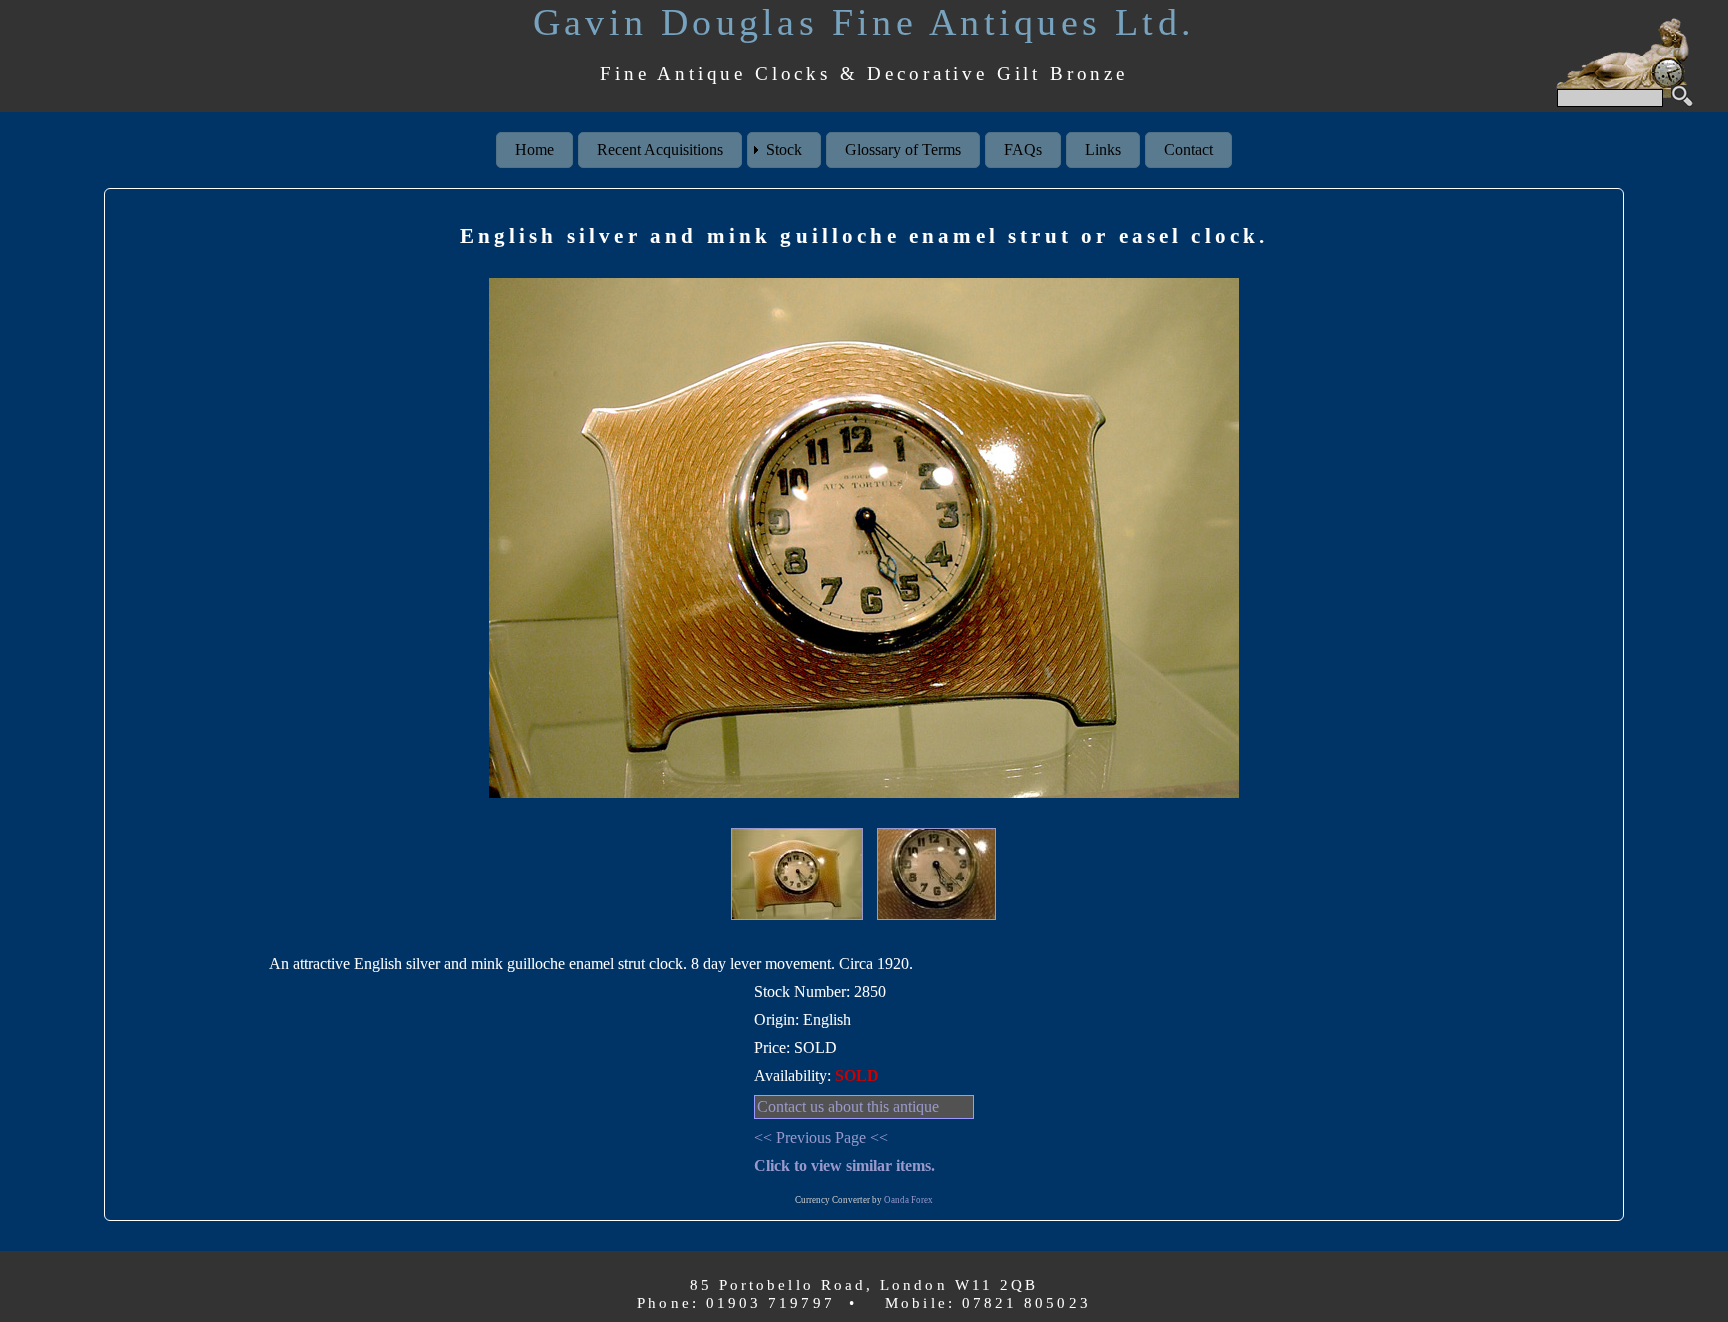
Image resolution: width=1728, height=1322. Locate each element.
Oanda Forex (908, 1200)
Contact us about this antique (848, 1106)
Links (1103, 149)
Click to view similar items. (844, 1165)
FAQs (1023, 149)
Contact (1188, 149)
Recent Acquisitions (660, 149)
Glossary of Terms (903, 149)
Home (534, 149)
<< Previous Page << (821, 1137)
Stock (784, 149)
